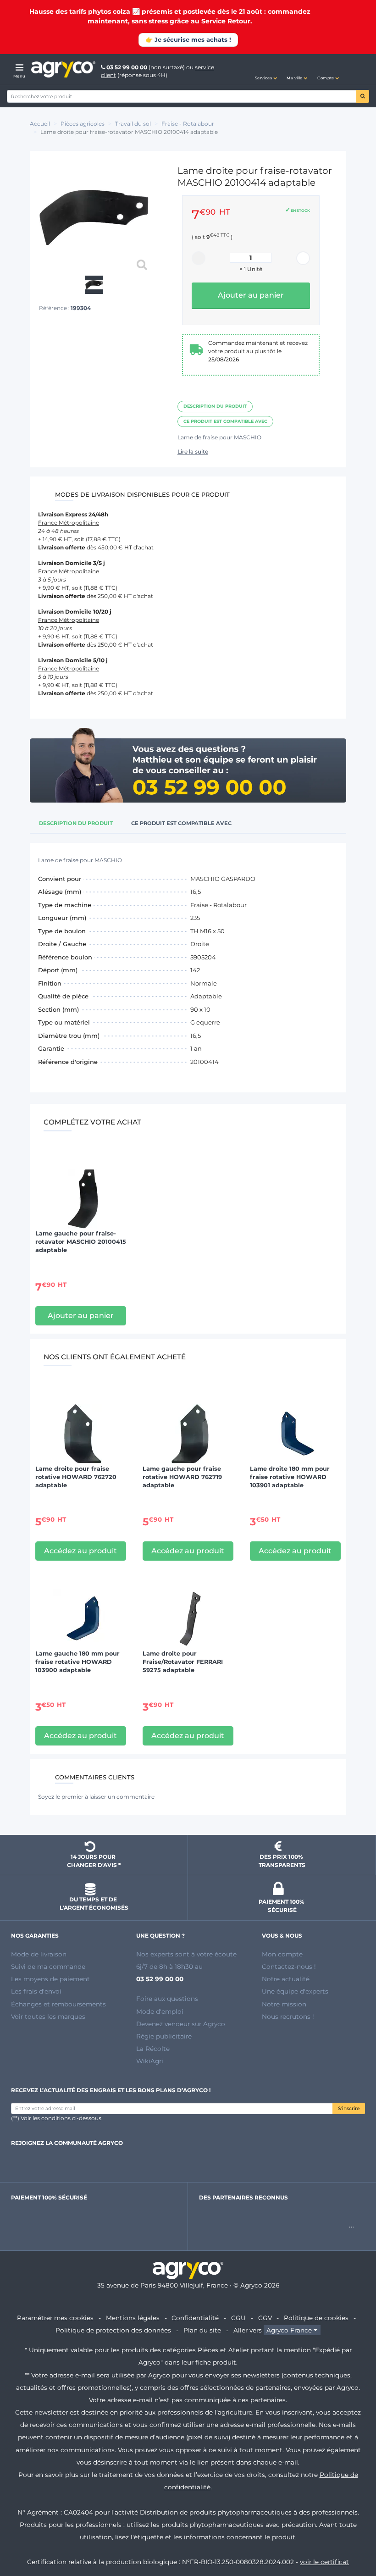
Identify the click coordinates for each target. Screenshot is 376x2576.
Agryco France (289, 2330)
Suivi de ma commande (48, 1967)
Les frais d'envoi (36, 1991)
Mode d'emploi (160, 2011)
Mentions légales (133, 2318)
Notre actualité (286, 1979)
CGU (238, 2318)
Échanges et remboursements (58, 2004)
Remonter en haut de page (353, 2536)
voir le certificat (324, 2562)
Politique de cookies (316, 2318)
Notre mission (284, 2004)
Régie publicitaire (164, 2036)
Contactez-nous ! (289, 1967)
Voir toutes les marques (48, 2016)
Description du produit (215, 406)
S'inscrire (349, 2108)
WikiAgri (150, 2061)
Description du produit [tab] (76, 823)
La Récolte (153, 2049)
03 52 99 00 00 (127, 67)
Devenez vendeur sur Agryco (181, 2024)
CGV (265, 2318)
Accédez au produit (80, 1551)
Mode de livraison (39, 1954)
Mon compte (282, 1954)
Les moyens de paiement (50, 1979)
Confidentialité (195, 2318)
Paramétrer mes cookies (55, 2318)
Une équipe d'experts (295, 1991)
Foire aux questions (167, 1999)
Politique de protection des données (113, 2330)
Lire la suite (193, 451)
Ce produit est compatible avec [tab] (181, 823)
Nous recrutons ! (288, 2016)
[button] (266, 70)
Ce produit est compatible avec (225, 421)
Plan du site (202, 2330)
